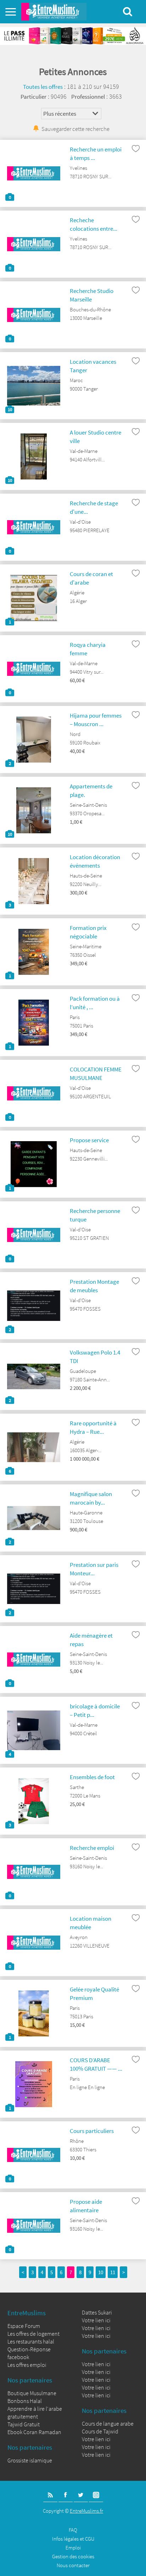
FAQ (73, 2530)
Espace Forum (24, 2326)
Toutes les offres (43, 87)
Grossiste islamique (30, 2460)
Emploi (73, 2548)
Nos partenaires (30, 2380)
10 (101, 2272)
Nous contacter (73, 2565)
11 (113, 2272)
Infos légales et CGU (73, 2539)
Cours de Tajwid (100, 2431)
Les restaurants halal (31, 2341)
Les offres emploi (27, 2365)
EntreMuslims (27, 2313)
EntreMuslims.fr (86, 2511)
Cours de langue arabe (108, 2423)
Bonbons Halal (25, 2401)
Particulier (33, 97)
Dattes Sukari (97, 2312)
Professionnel (88, 97)
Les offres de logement (33, 2334)
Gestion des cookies (73, 2556)
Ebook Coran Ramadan (34, 2432)
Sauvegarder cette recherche (75, 129)
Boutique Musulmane (32, 2393)
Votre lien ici (96, 2320)
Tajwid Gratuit (24, 2424)
